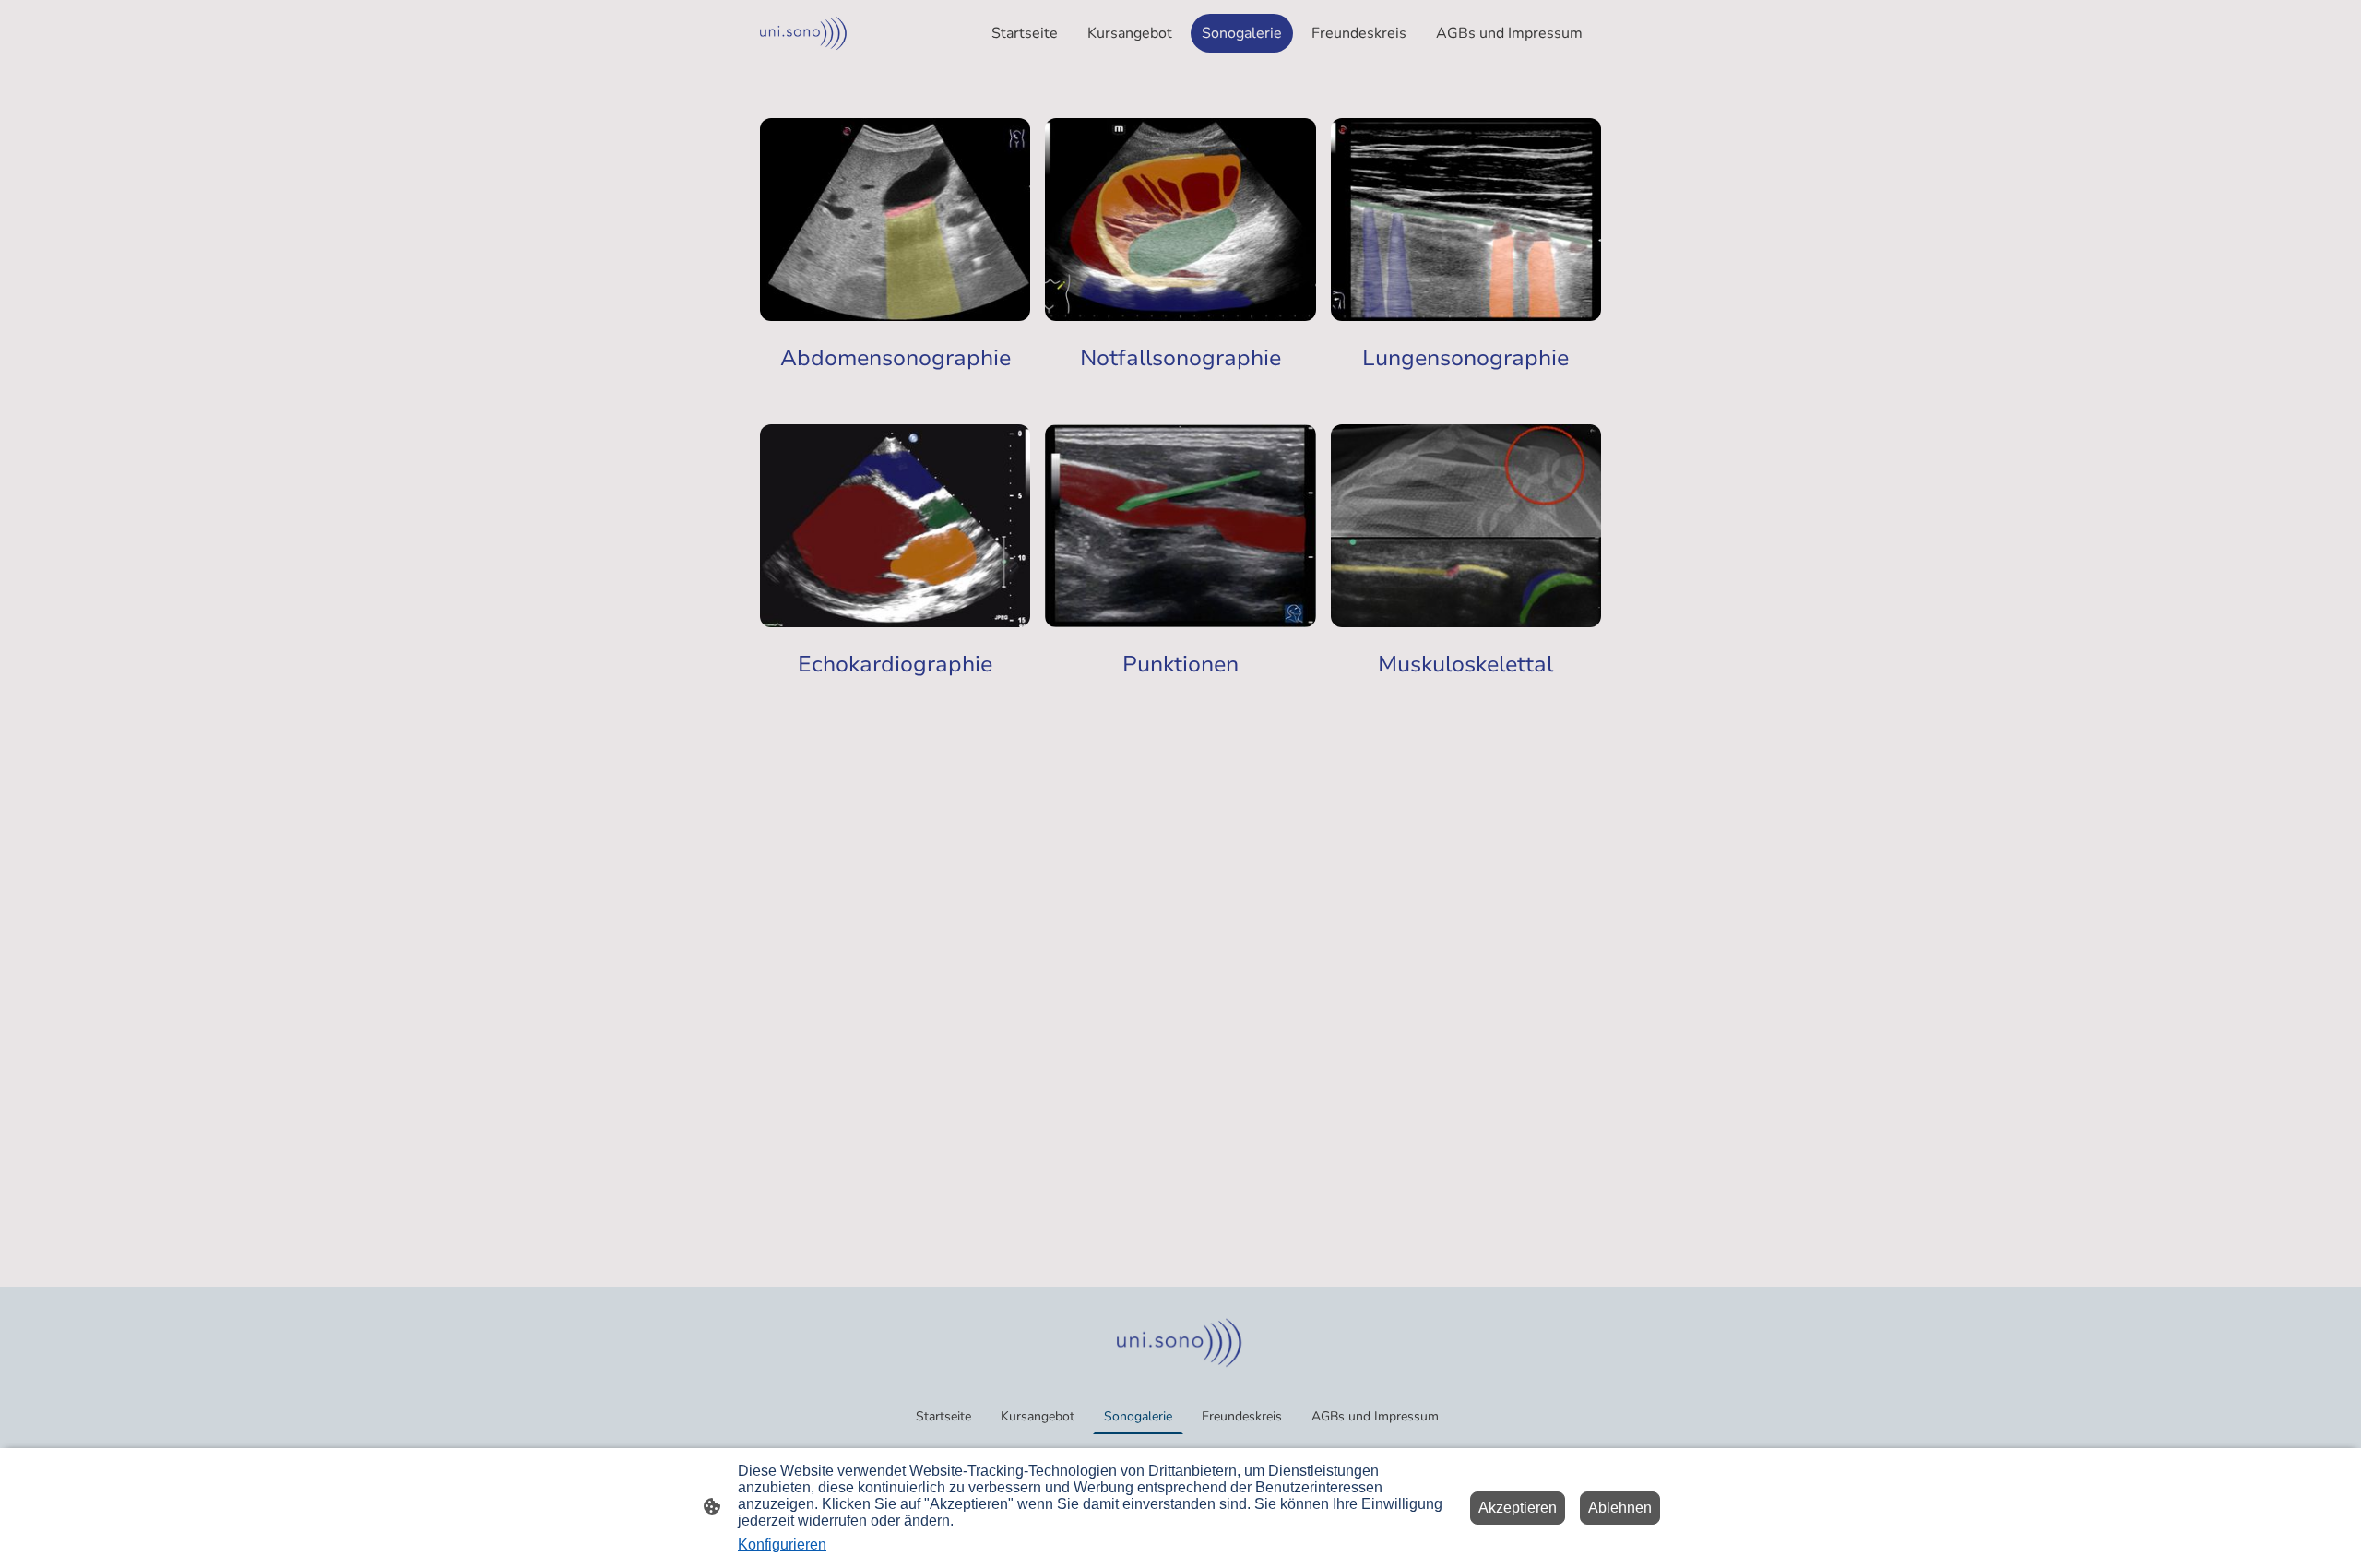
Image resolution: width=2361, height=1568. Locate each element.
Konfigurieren (782, 1544)
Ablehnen (1620, 1508)
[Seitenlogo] (804, 33)
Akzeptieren (1518, 1508)
